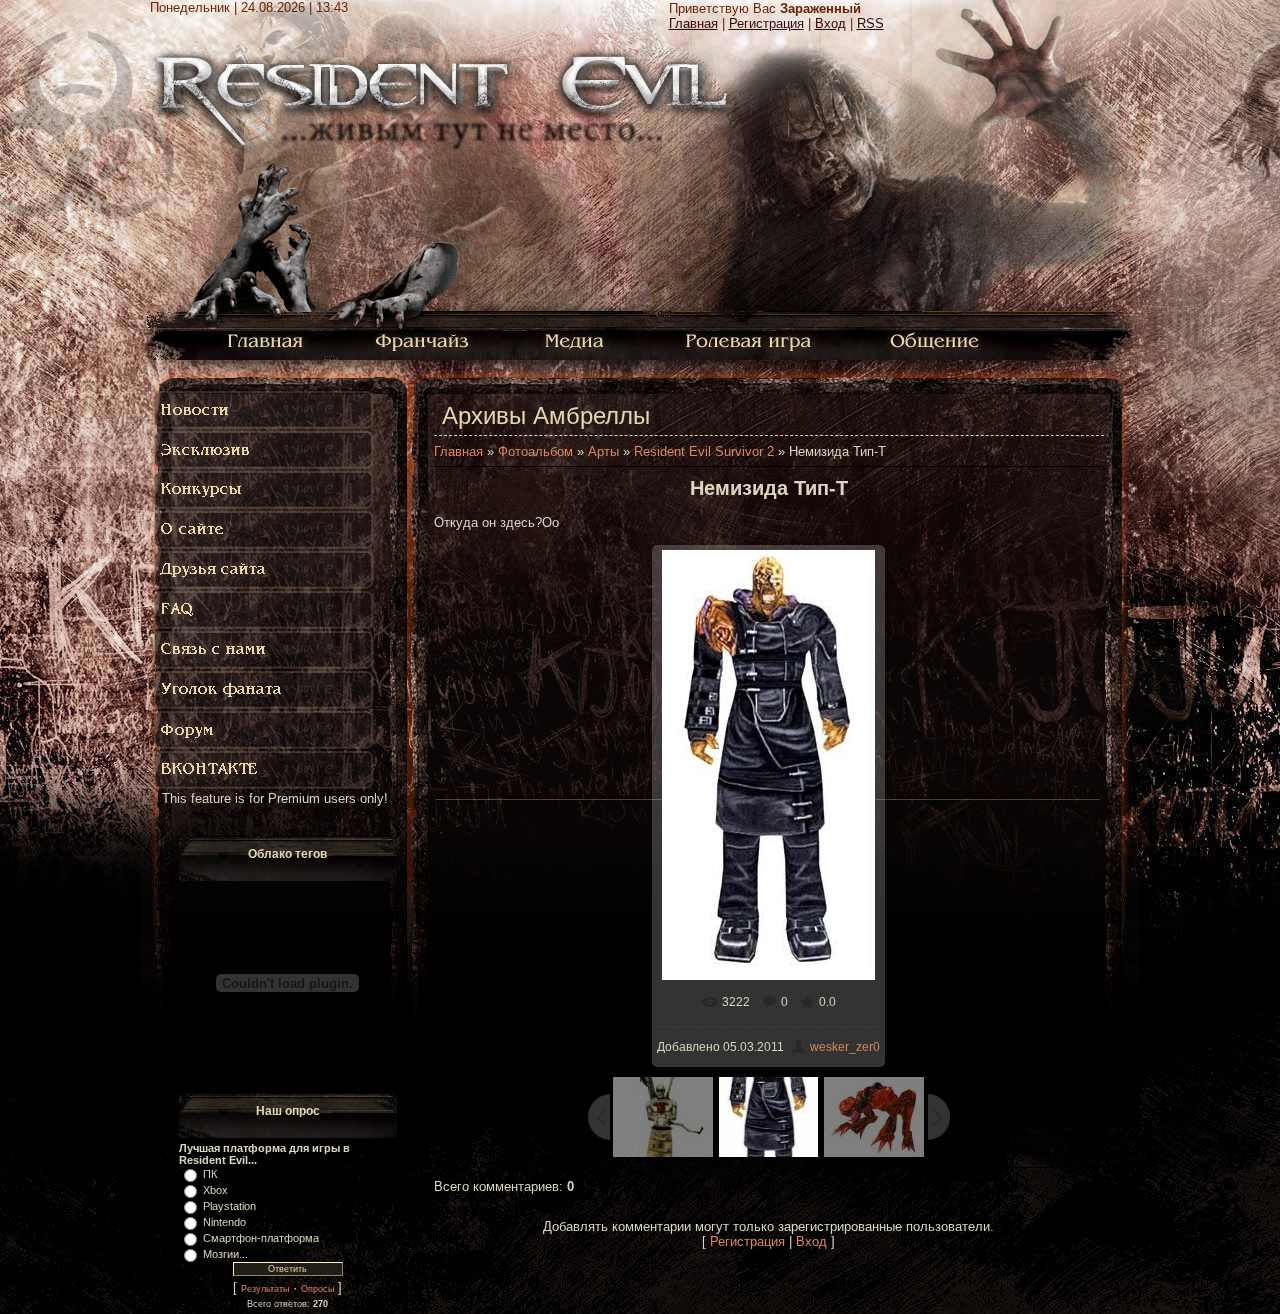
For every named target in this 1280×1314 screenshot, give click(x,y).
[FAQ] (269, 610)
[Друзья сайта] (265, 570)
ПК (210, 1174)
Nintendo (224, 1222)
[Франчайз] (421, 339)
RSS (870, 23)
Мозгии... (225, 1254)
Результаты (265, 1289)
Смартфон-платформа (261, 1238)
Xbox (215, 1190)
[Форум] (265, 730)
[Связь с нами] (265, 650)
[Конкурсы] (265, 490)
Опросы (317, 1289)
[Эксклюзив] (265, 450)
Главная (693, 23)
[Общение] (936, 339)
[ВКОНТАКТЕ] (265, 770)
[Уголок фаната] (265, 690)
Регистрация (766, 23)
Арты (603, 451)
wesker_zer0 (845, 1047)
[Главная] (265, 339)
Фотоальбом (535, 451)
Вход (830, 23)
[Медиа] (576, 339)
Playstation (229, 1206)
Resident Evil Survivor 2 (704, 451)
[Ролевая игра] (751, 339)
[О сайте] (265, 530)
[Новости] (265, 410)
